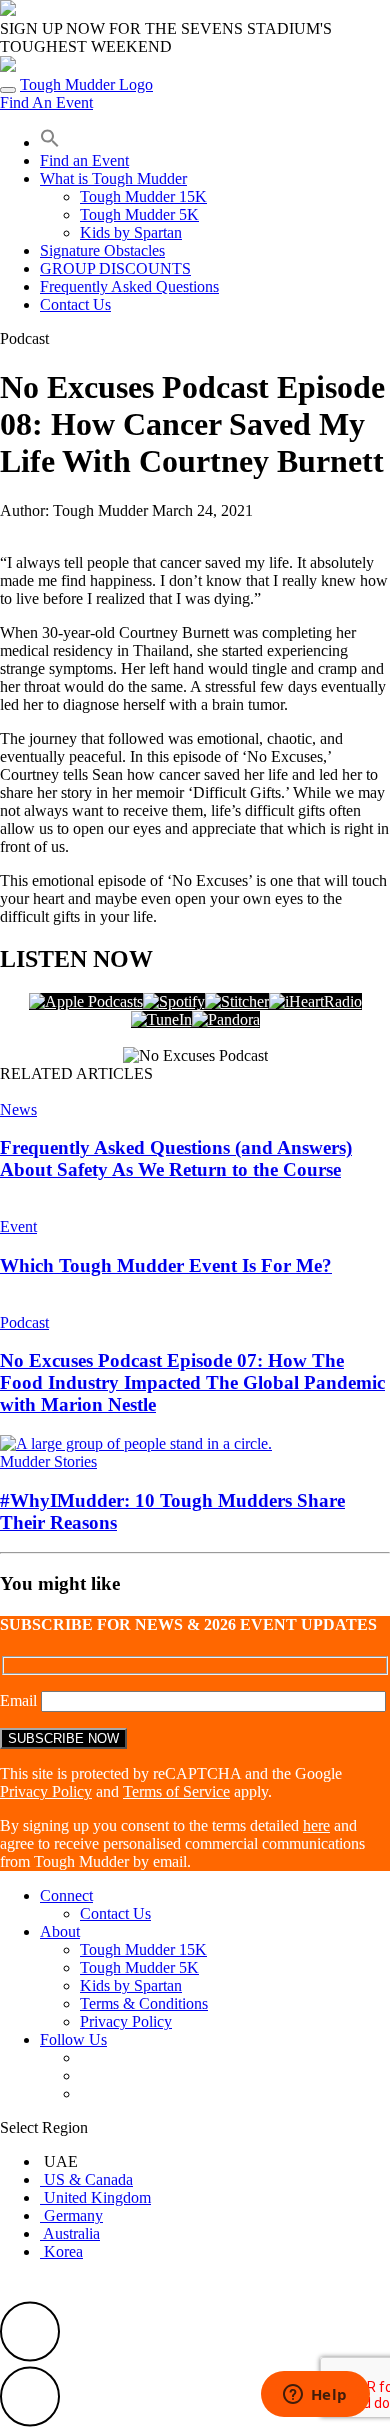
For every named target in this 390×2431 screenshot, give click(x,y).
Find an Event (84, 160)
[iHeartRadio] (315, 1001)
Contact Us (75, 304)
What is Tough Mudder (113, 178)
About (60, 1931)
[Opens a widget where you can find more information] (315, 2396)
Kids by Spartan (131, 232)
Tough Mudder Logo (86, 84)
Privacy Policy (46, 1791)
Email (20, 1700)
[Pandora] (226, 1019)
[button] (50, 142)
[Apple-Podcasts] (86, 1001)
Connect (66, 1895)
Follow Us (73, 2039)
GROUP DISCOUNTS (115, 268)
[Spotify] (174, 1001)
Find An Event (46, 102)
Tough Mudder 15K (143, 196)
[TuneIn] (161, 1019)
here (316, 1825)
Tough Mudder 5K (139, 214)
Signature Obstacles (102, 250)
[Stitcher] (237, 1001)
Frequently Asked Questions (129, 286)
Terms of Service (176, 1791)
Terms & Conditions (144, 2003)
